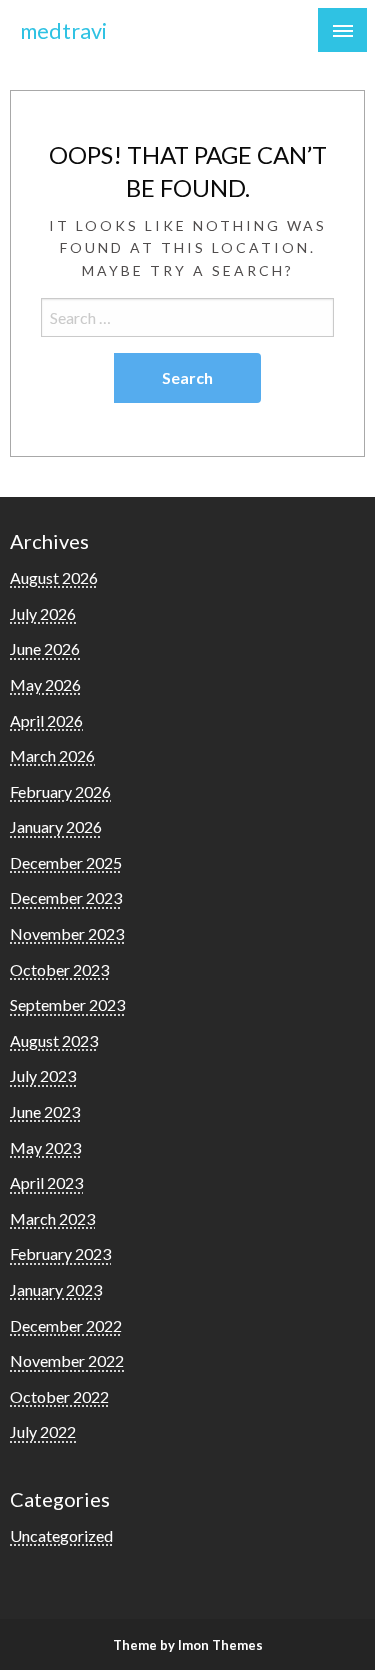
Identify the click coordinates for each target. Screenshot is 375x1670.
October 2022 (59, 1396)
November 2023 (67, 933)
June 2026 (45, 648)
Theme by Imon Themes (188, 1645)
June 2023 (45, 1111)
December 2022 (66, 1325)
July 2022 (43, 1431)
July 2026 (43, 613)
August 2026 (54, 577)
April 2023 (46, 1182)
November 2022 (67, 1360)
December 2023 (66, 897)
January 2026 (56, 826)
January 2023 (56, 1289)
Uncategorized (61, 1535)
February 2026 (60, 791)
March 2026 (52, 755)
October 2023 (59, 969)
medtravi (63, 31)
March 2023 (52, 1218)
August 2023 (54, 1040)
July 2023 (43, 1075)
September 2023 (67, 1004)
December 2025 (66, 862)
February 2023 (60, 1253)
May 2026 (45, 684)
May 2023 (45, 1147)
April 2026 (46, 720)
